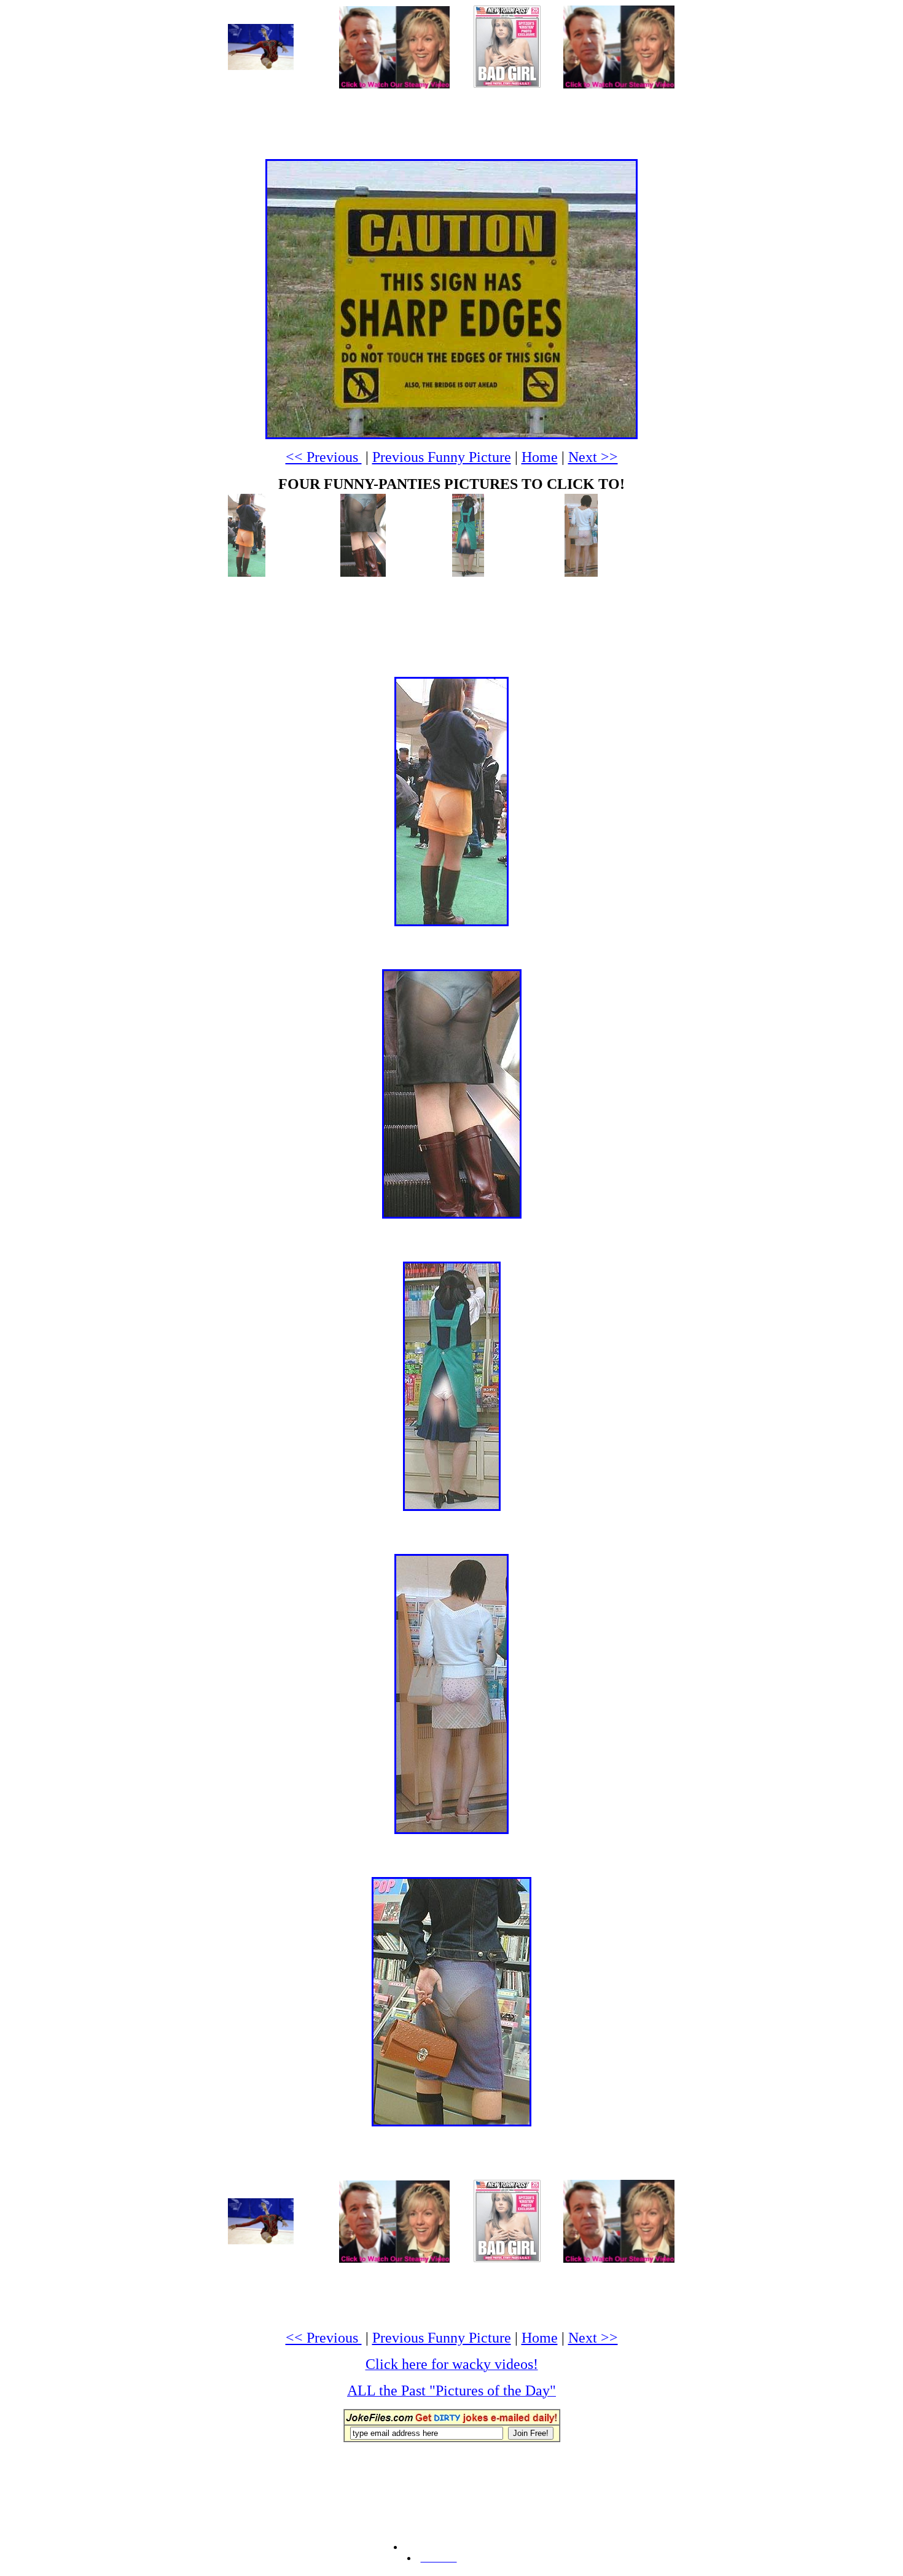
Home (540, 457)
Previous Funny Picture (442, 457)
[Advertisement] (451, 117)
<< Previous (324, 457)
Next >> (593, 457)
